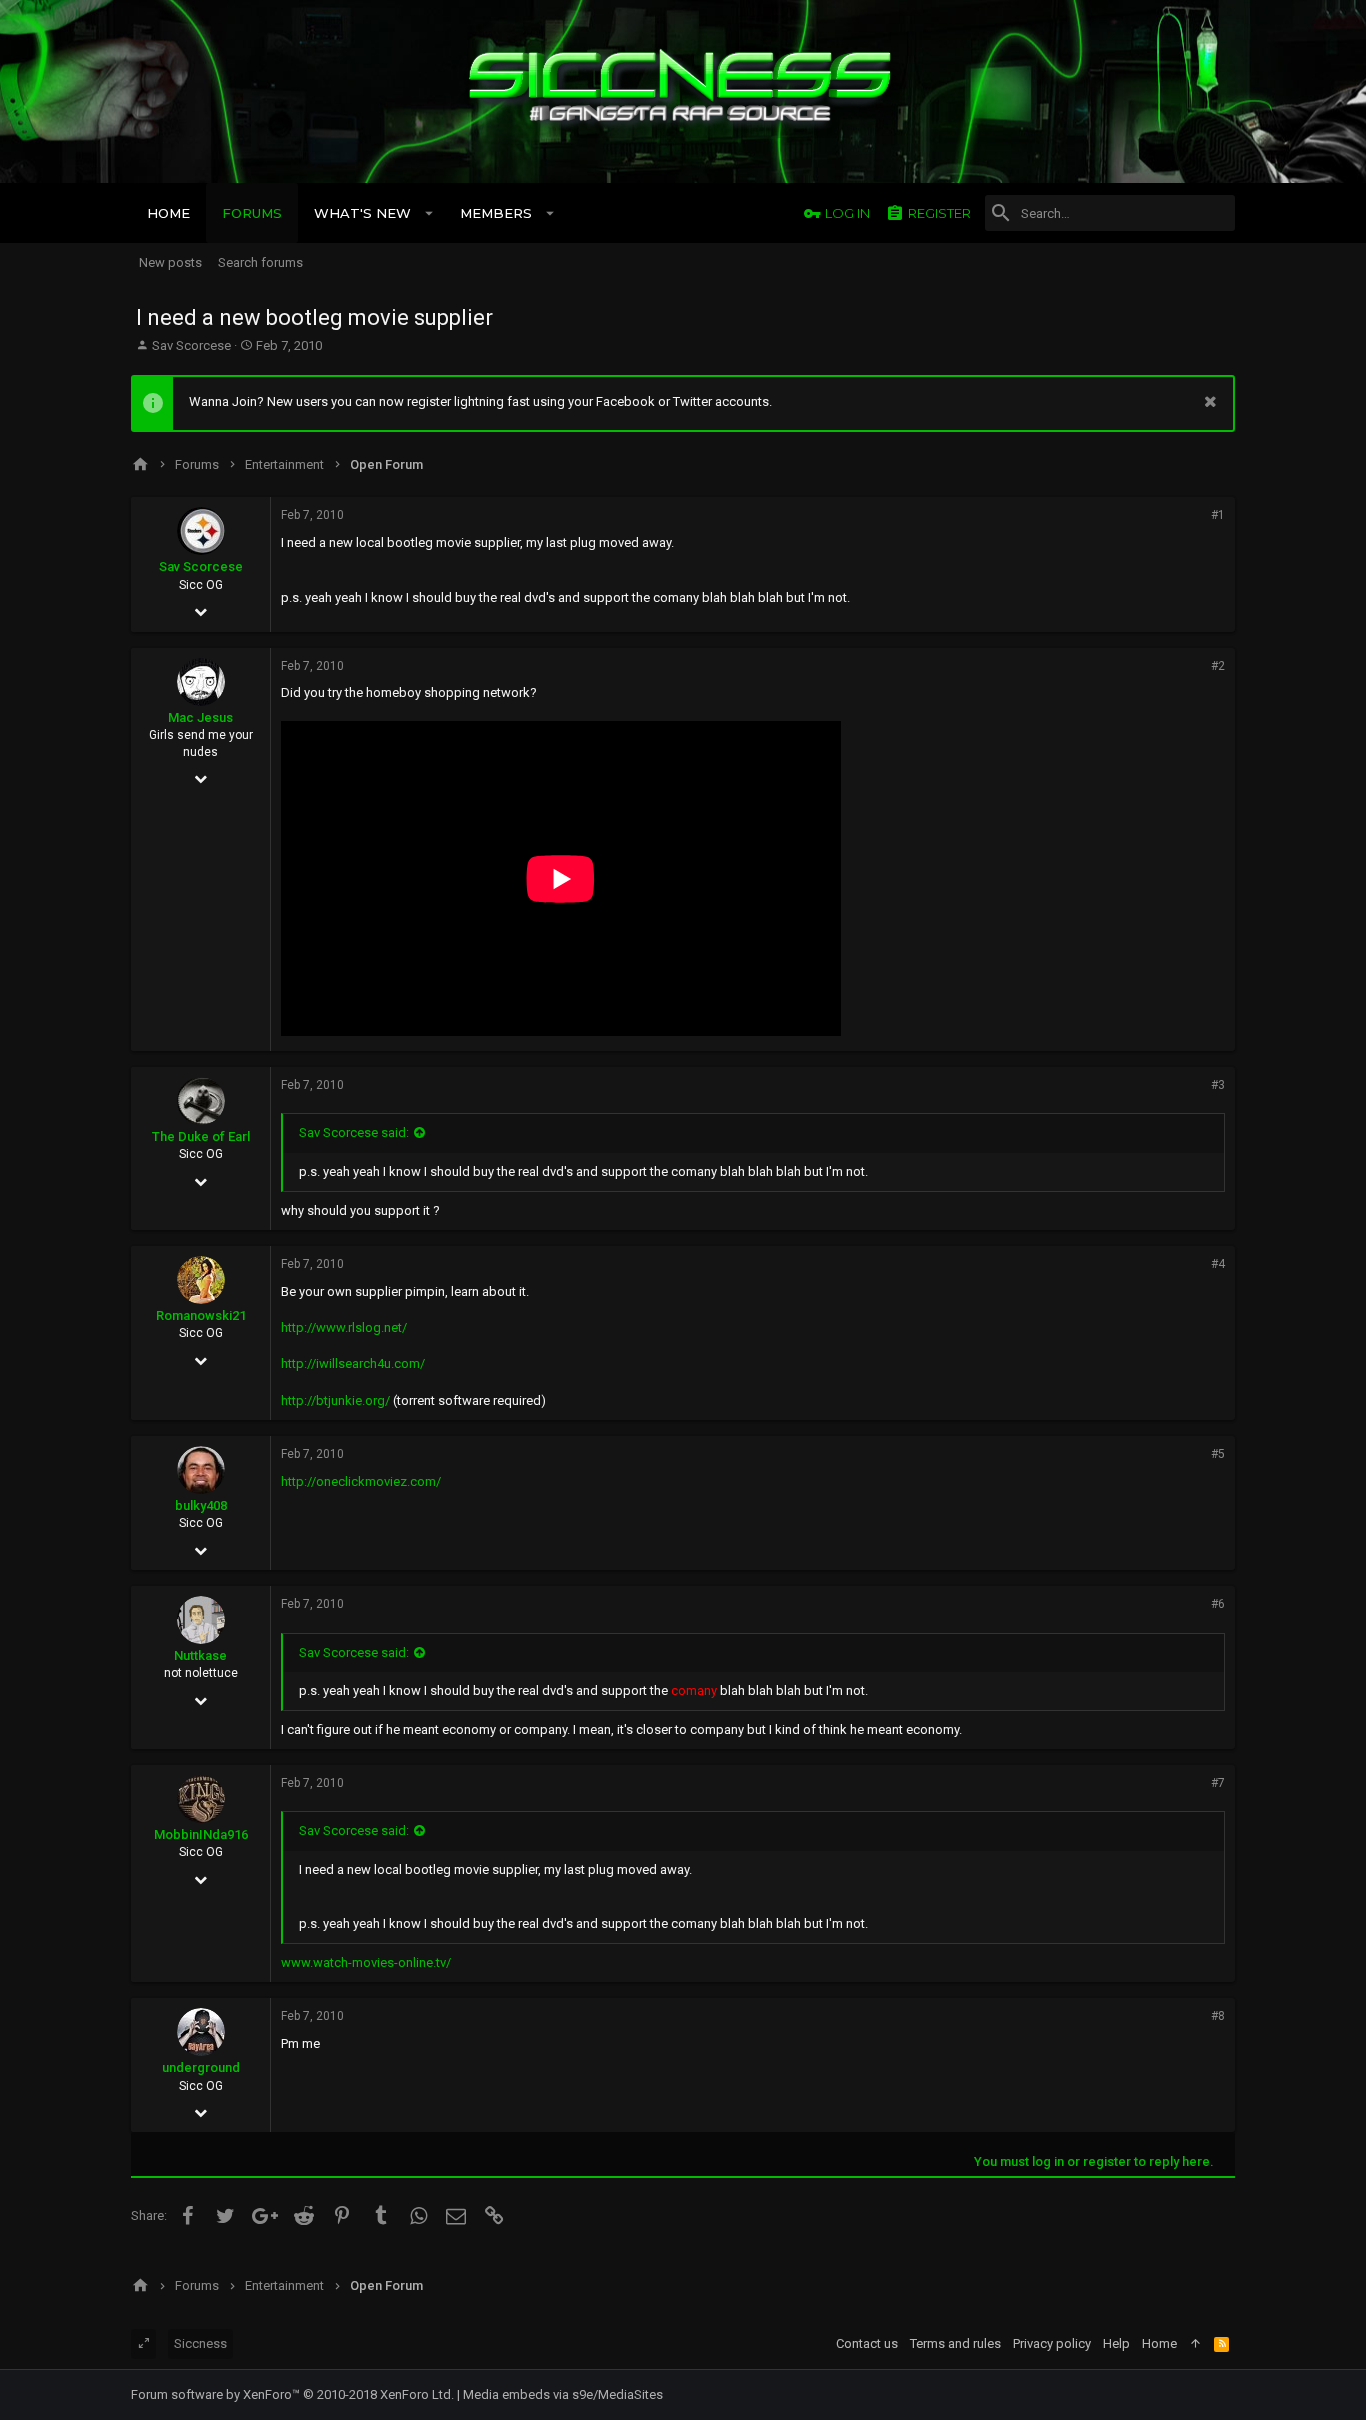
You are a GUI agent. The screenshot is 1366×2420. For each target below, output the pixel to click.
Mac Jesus (200, 717)
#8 (1218, 2016)
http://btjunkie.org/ (335, 1400)
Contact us (867, 2343)
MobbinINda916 (201, 1834)
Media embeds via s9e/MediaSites (563, 2394)
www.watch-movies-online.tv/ (366, 1962)
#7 (1218, 1783)
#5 (1218, 1454)
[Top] (1195, 2344)
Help (1116, 2343)
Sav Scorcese (191, 345)
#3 (1218, 1085)
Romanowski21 (201, 1315)
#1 (1218, 515)
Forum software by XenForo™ (292, 2394)
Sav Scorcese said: (354, 1132)
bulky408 (201, 1505)
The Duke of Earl (201, 1136)
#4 (1218, 1264)
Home (1159, 2343)
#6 (1218, 1604)
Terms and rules (955, 2343)
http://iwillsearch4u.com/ (353, 1363)
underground (201, 2067)
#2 (1218, 666)
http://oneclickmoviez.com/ (361, 1481)
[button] (429, 213)
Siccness (200, 2343)
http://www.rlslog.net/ (344, 1327)
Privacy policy (1052, 2343)
